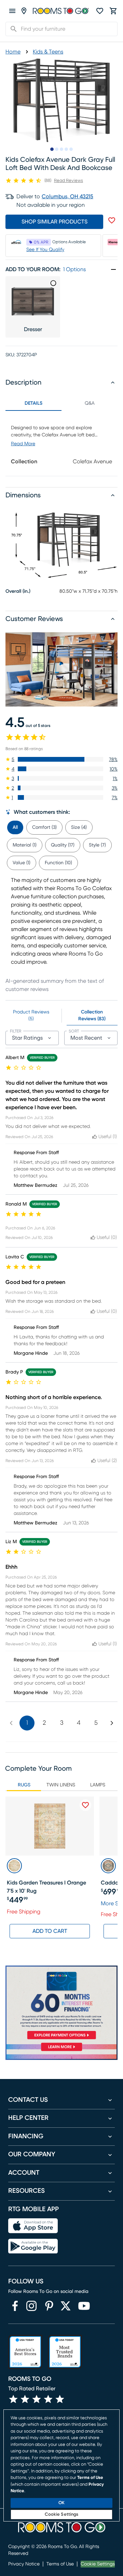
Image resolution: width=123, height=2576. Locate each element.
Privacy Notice (24, 2564)
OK (61, 2503)
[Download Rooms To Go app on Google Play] (33, 2246)
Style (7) (97, 845)
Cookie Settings (98, 2564)
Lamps (98, 1785)
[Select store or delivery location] (24, 11)
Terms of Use (60, 2564)
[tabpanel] (61, 443)
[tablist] (61, 403)
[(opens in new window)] (15, 2306)
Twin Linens (61, 1785)
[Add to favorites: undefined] (112, 220)
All (15, 827)
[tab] (15, 826)
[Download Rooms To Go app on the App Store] (33, 2226)
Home (13, 52)
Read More (23, 444)
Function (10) (58, 863)
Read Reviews (69, 181)
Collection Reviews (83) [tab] (92, 1015)
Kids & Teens (48, 52)
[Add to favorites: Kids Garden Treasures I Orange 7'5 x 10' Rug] (85, 1805)
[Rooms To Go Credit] (61, 2004)
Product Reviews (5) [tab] (31, 1015)
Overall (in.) (18, 591)
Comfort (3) (44, 827)
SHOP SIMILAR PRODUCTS (54, 222)
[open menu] (12, 11)
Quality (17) (63, 845)
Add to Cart (50, 1931)
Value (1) (22, 863)
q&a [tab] (90, 403)
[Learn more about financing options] (61, 2051)
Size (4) (79, 827)
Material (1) (25, 845)
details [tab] (33, 403)
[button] (61, 759)
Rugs (24, 1785)
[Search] (12, 29)
